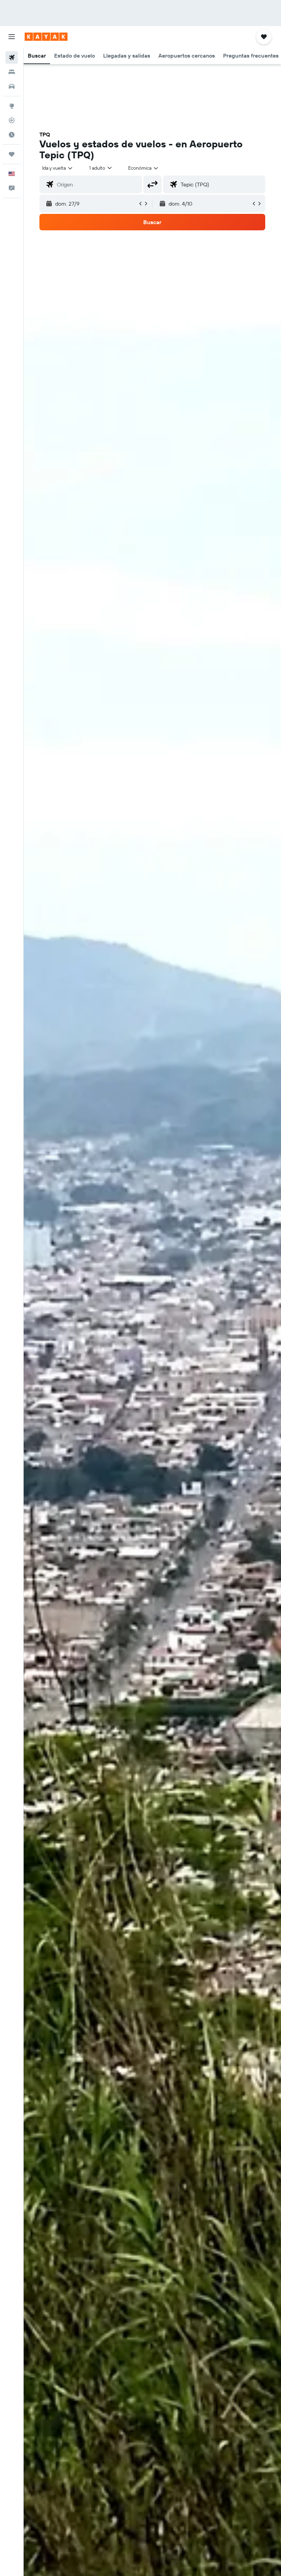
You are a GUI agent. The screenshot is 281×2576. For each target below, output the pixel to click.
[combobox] (144, 168)
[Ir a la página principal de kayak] (46, 37)
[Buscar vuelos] (12, 58)
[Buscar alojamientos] (12, 72)
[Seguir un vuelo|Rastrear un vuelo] (12, 120)
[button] (12, 37)
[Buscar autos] (12, 86)
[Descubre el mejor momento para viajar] (12, 135)
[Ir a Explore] (12, 106)
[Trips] (12, 154)
